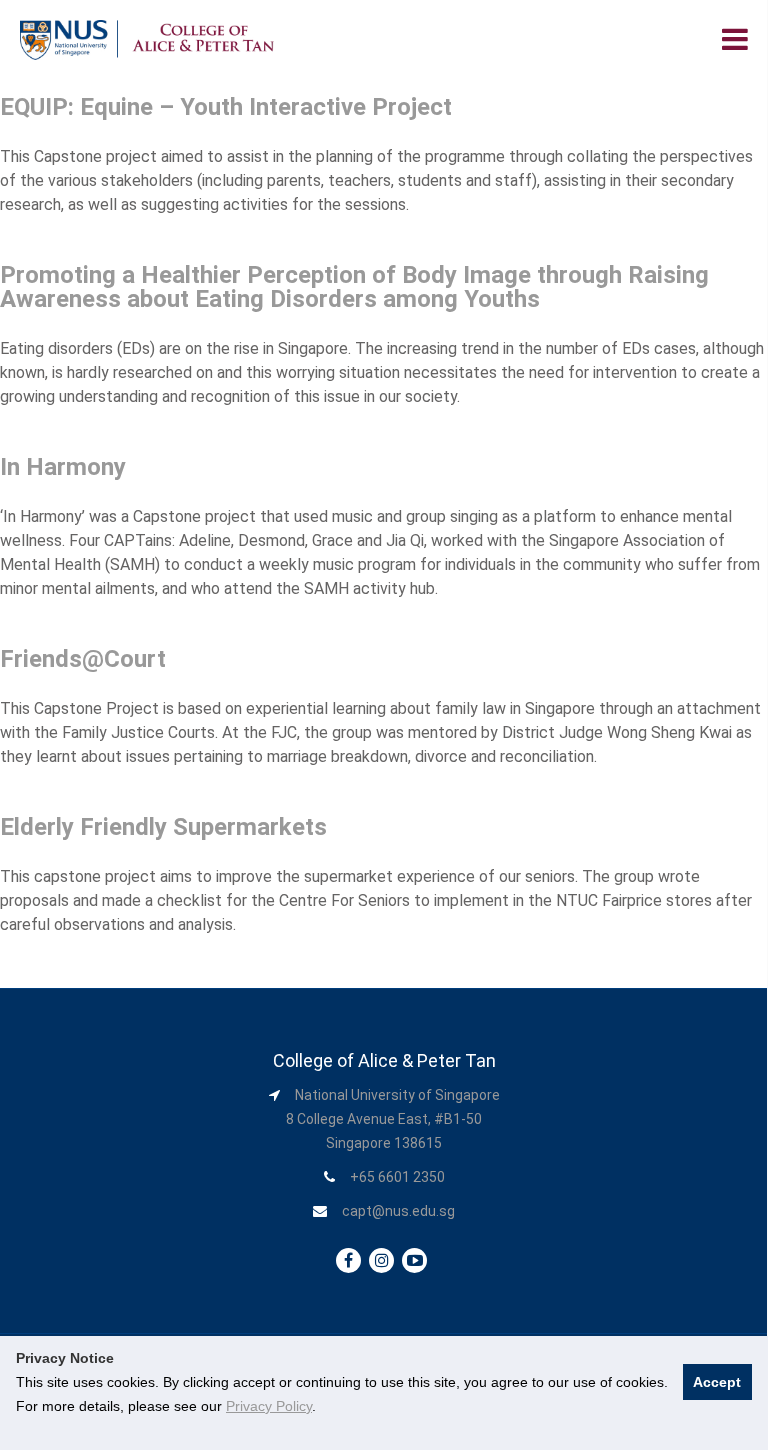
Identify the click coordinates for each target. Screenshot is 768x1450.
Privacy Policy (269, 1406)
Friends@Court (83, 659)
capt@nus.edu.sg (398, 1211)
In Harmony (63, 467)
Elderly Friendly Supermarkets (163, 827)
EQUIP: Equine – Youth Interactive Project (226, 107)
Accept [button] (717, 1382)
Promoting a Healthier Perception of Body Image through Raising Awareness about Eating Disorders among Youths (354, 287)
